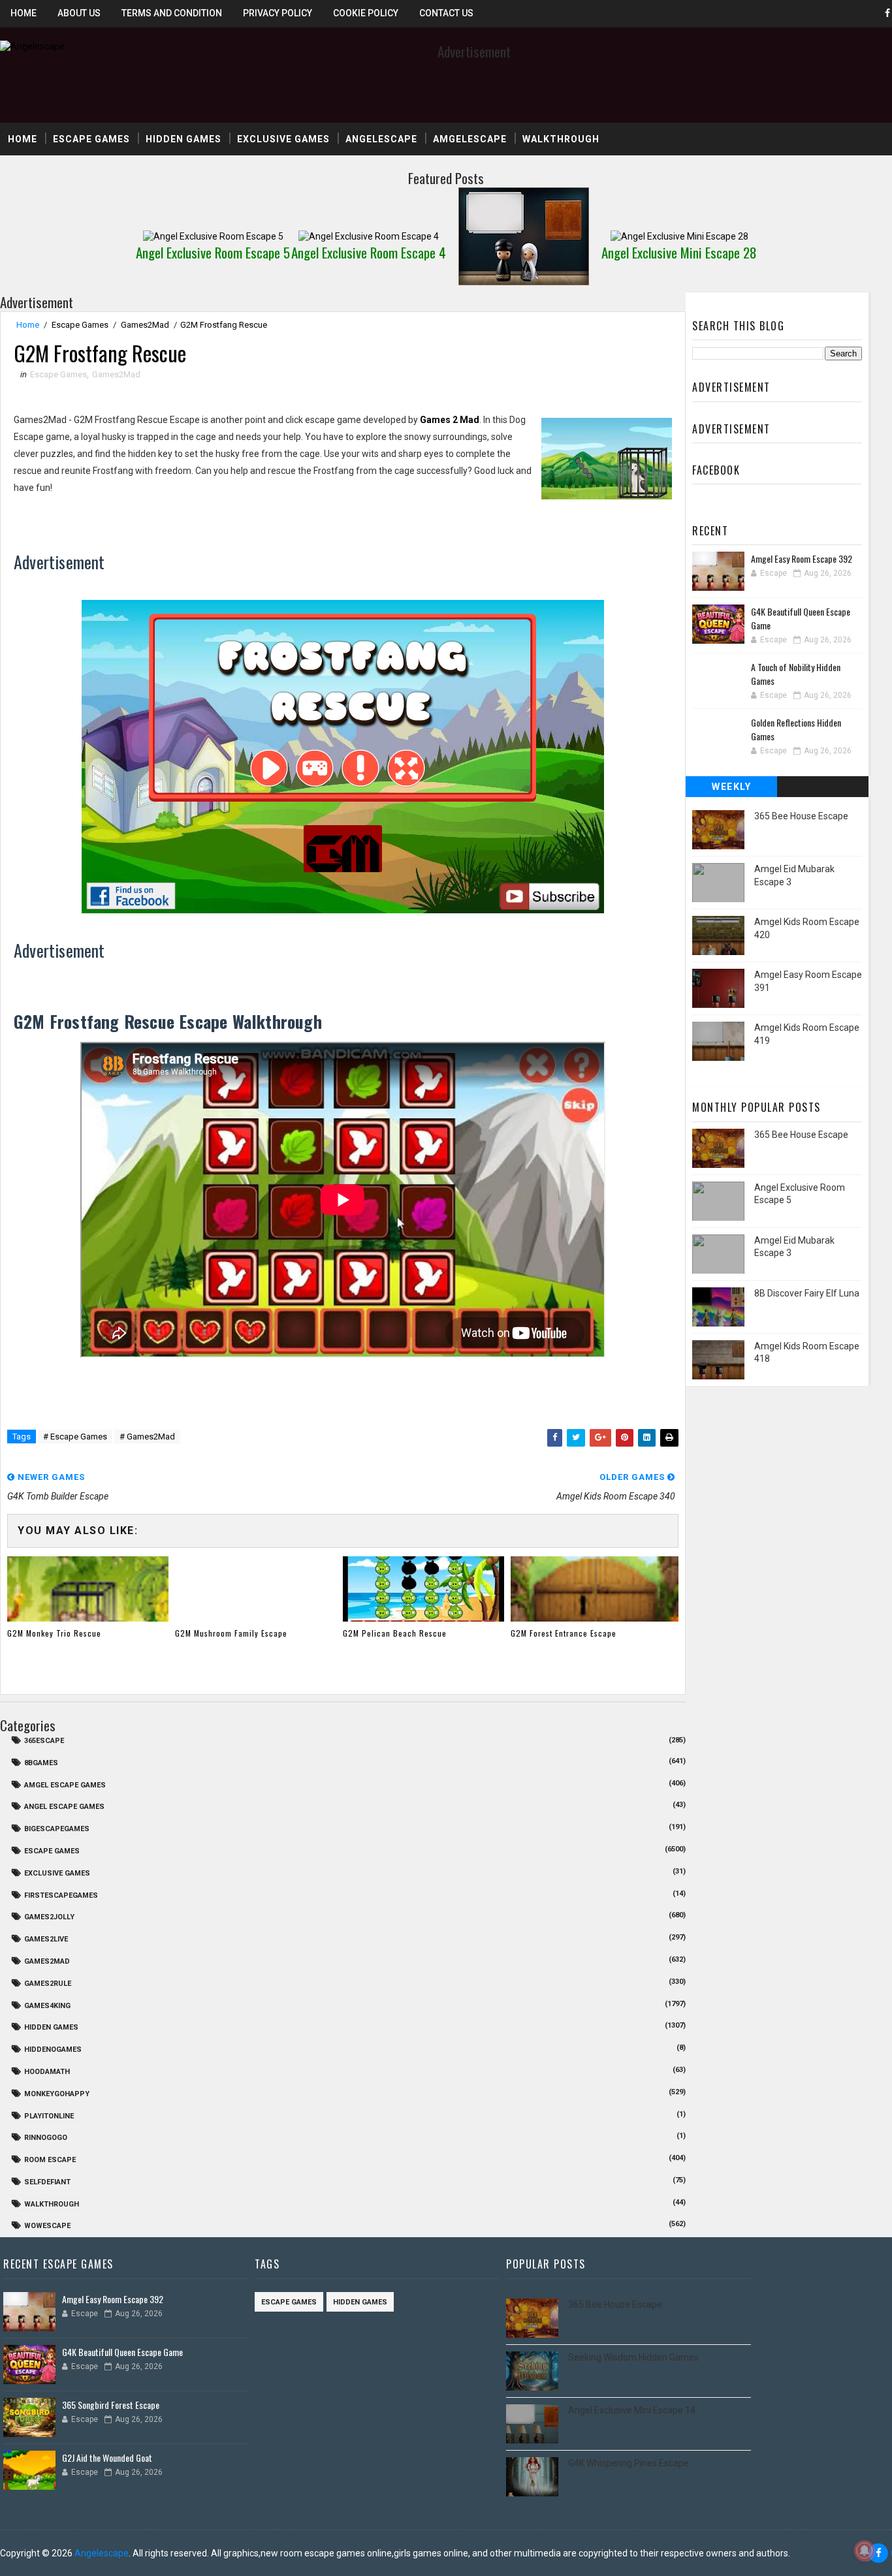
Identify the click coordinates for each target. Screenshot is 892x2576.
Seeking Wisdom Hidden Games (633, 2357)
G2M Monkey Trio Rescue (54, 1633)
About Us (79, 13)
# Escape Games (75, 1437)
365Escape (44, 1741)
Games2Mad (145, 325)
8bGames (41, 1763)
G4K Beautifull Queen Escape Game (122, 2352)
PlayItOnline (49, 2116)
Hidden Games (183, 139)
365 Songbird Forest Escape (111, 2405)
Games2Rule (48, 1984)
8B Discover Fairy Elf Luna (807, 1293)
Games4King (47, 2006)
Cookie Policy (366, 13)
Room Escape (50, 2160)
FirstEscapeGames (61, 1895)
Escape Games (91, 139)
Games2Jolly (49, 1917)
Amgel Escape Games (65, 1785)
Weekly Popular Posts (732, 789)
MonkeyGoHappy (57, 2094)
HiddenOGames (53, 2050)
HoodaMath (47, 2072)
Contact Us (446, 13)
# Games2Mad (147, 1437)
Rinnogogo (46, 2138)
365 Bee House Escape (801, 816)
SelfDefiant (47, 2182)
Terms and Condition (172, 13)
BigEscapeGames (57, 1829)
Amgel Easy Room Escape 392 (802, 558)
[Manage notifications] (865, 2551)
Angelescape (381, 139)
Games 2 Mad (450, 420)
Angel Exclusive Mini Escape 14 (632, 2410)
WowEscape (47, 2226)
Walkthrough (561, 139)
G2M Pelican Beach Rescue (395, 1633)
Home (24, 13)
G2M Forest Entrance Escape (564, 1633)
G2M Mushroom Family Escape (231, 1633)
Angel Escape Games (64, 1807)
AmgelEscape (470, 139)
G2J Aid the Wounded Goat (107, 2458)
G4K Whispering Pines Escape (629, 2463)
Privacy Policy (278, 13)
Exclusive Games (283, 139)
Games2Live (46, 1939)
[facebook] (878, 2553)
